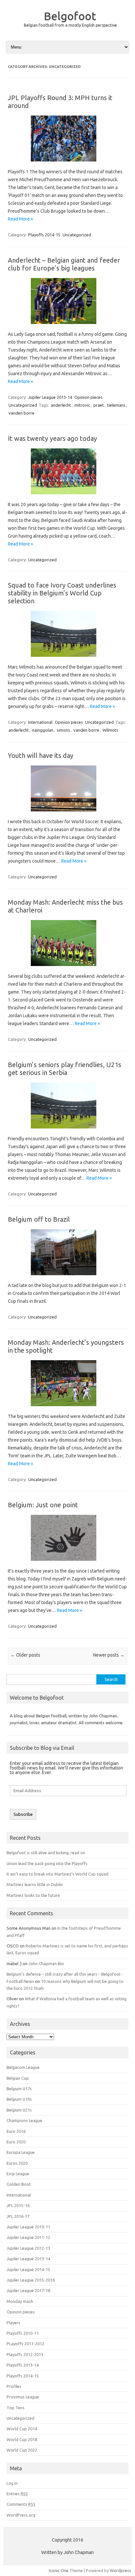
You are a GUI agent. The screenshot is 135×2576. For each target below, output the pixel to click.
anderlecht (61, 405)
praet (99, 405)
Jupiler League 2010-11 (28, 2227)
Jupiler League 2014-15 (28, 2269)
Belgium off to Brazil (39, 1219)
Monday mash (20, 2301)
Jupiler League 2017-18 (28, 2290)
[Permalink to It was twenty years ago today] (67, 497)
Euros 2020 (17, 2163)
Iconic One (59, 2570)
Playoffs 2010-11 (23, 2333)
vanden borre (21, 413)
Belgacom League (23, 2067)
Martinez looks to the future (33, 1895)
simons (63, 730)
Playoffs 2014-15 (44, 235)
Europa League (21, 2152)
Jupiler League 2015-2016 (31, 2280)
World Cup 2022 (22, 2450)
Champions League (24, 2120)
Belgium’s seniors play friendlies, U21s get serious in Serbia (65, 1069)
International (40, 722)
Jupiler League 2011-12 (28, 2237)
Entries (17, 2494)
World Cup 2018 (22, 2439)
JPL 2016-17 (18, 2216)
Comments (21, 2504)
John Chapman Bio (46, 1964)
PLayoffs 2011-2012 (25, 2344)
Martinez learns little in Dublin (35, 1884)
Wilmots (110, 730)
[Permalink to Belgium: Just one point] (67, 1563)
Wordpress (120, 2570)
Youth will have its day (41, 755)
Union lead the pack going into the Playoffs (47, 1863)
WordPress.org (21, 2515)
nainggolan (43, 730)
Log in (12, 2483)
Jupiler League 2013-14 (50, 397)
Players (13, 2323)
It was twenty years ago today (52, 438)
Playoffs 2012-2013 (25, 2354)
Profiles (14, 2386)
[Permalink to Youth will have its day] (67, 814)
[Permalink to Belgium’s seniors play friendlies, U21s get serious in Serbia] (67, 1131)
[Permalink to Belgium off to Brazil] (67, 1277)
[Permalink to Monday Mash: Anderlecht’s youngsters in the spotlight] (67, 1408)
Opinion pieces (88, 397)
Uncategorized (77, 235)
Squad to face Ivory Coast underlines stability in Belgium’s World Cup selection (62, 593)
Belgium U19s (19, 2099)
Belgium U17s (19, 2089)
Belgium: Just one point (43, 1505)
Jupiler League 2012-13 (28, 2248)
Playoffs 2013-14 (23, 2365)
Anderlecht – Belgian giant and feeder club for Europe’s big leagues (64, 264)
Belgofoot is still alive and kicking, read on (46, 1853)
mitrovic (82, 405)
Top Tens (16, 2408)
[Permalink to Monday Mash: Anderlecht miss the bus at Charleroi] (67, 968)
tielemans (116, 405)
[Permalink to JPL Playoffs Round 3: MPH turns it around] (67, 164)
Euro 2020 (16, 2142)
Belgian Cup (18, 2078)
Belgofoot (70, 16)
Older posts (25, 1655)
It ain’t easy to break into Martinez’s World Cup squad (58, 1874)
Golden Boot (19, 2184)
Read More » (20, 219)
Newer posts (109, 1655)
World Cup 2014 (22, 2429)
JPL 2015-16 (18, 2205)
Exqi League (18, 2174)
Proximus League (23, 2397)
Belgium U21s (19, 2110)
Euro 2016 (16, 2131)
